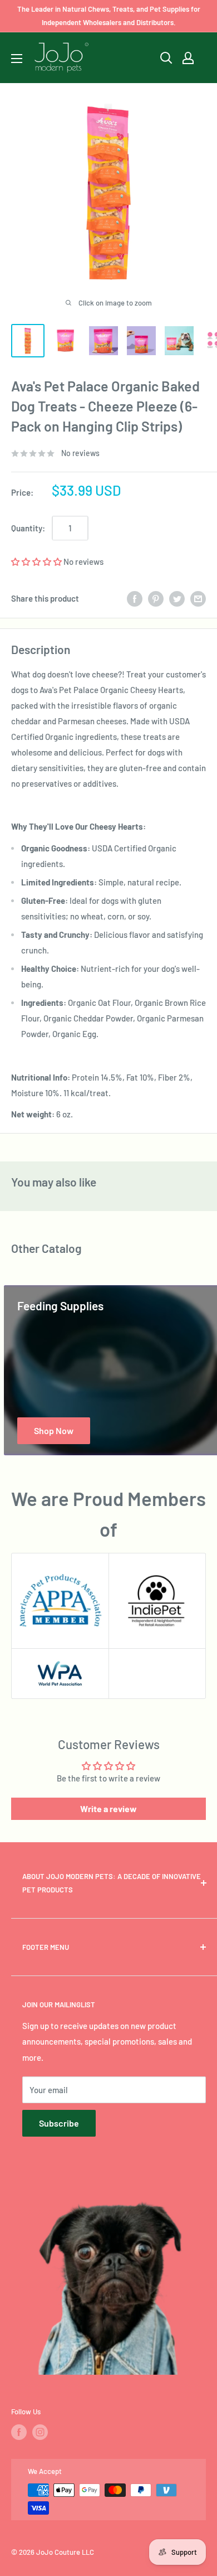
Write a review (108, 1808)
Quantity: (28, 528)
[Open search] (166, 58)
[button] (36, 561)
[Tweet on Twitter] (177, 598)
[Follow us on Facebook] (19, 2432)
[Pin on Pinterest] (156, 598)
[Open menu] (17, 59)
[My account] (188, 58)
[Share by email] (198, 598)
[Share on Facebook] (135, 598)
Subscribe (59, 2123)
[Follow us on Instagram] (40, 2432)
